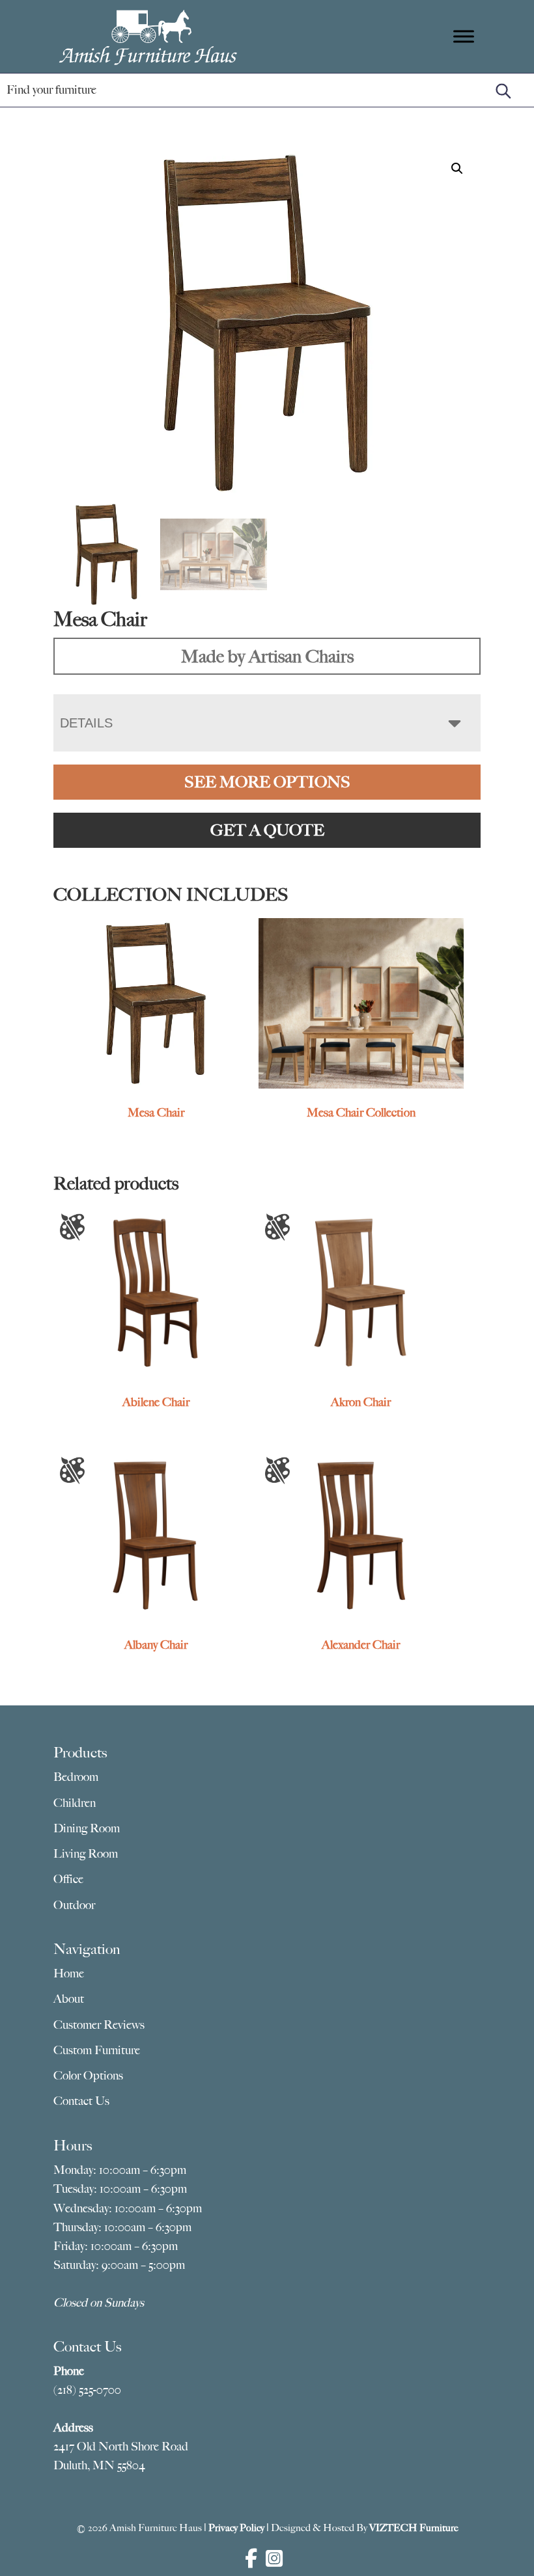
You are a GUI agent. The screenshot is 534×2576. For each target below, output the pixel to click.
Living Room (86, 1854)
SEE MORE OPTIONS (267, 782)
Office (68, 1879)
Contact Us (81, 2101)
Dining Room (87, 1828)
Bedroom (76, 1777)
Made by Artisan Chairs (267, 656)
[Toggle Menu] (464, 36)
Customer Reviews (99, 2025)
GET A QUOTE (267, 830)
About (69, 1999)
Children (75, 1803)
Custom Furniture (97, 2050)
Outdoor (74, 1905)
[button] (457, 169)
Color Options (88, 2076)
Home (69, 1973)
